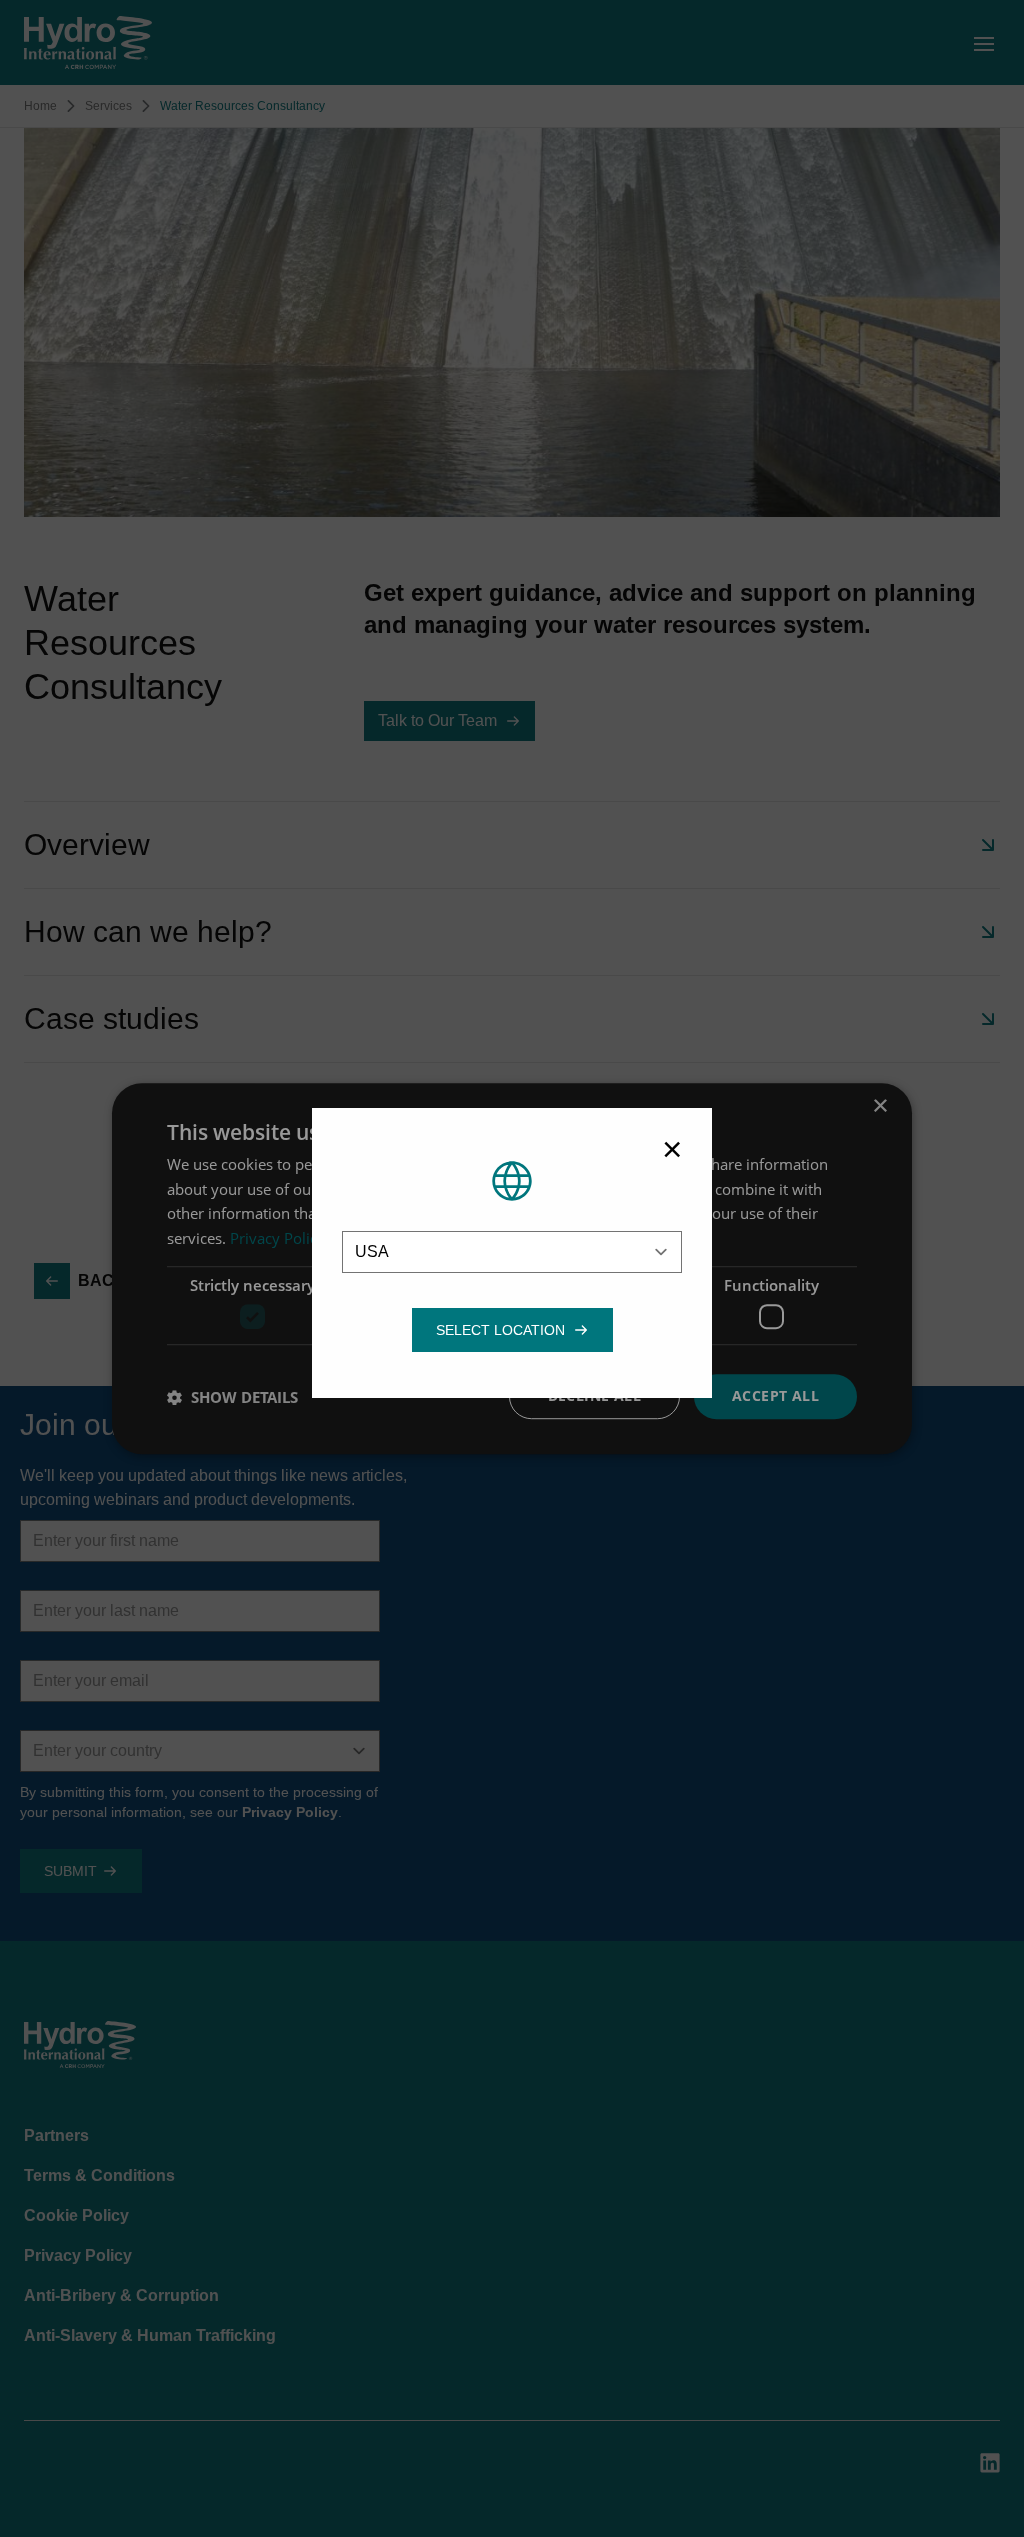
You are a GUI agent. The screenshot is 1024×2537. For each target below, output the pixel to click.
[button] (500, 1330)
